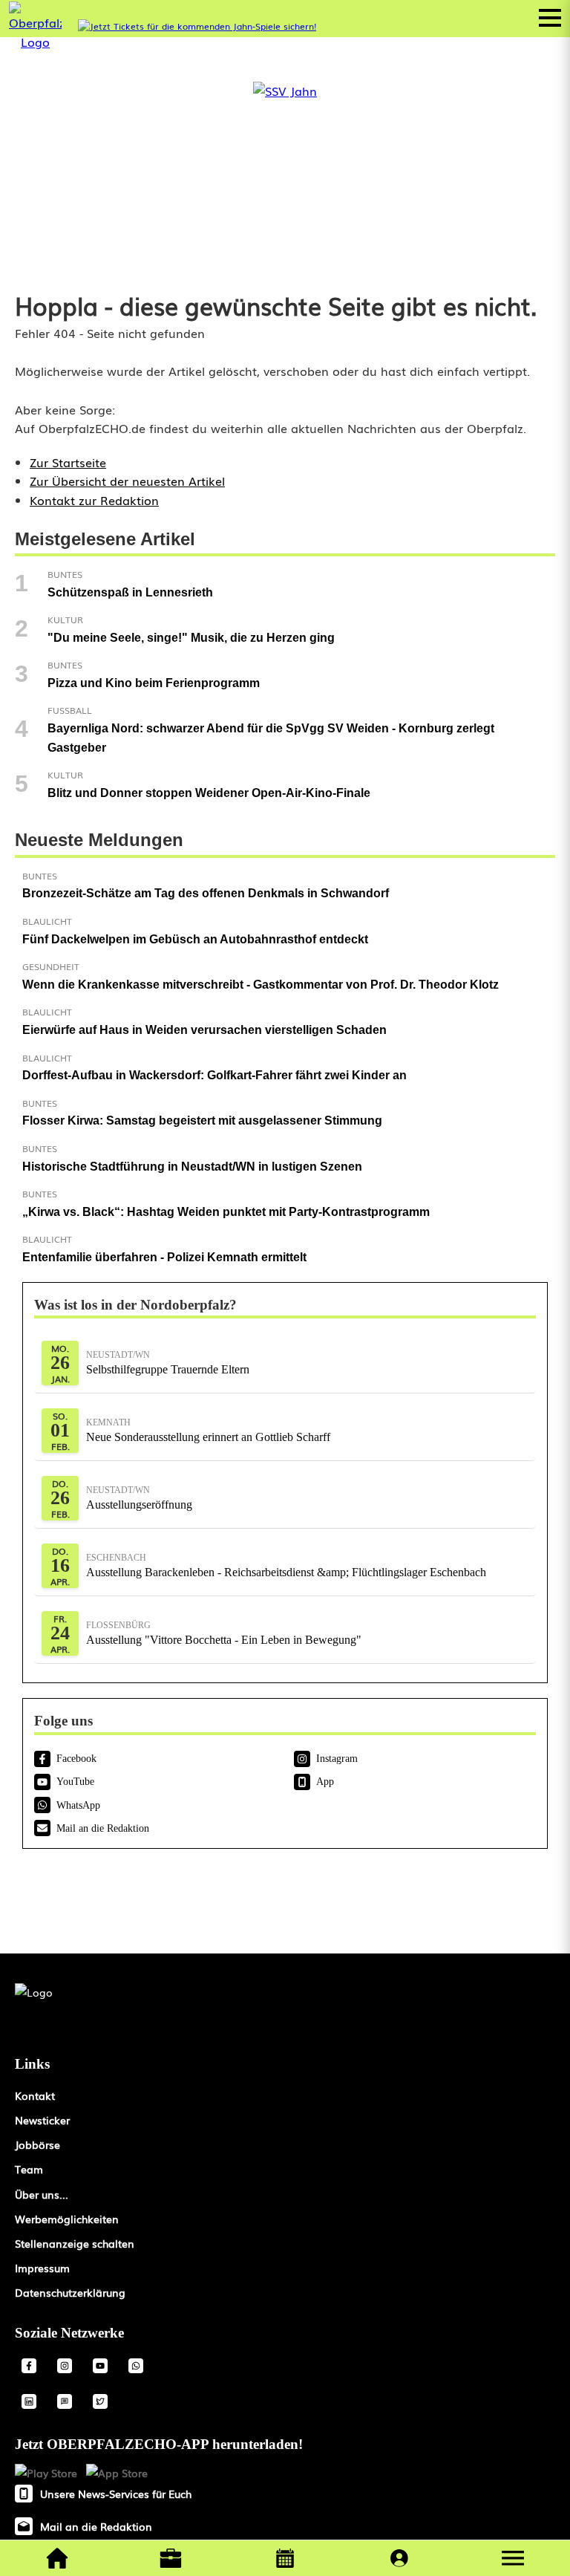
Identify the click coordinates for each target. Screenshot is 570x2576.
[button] (513, 2558)
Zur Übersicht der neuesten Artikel (127, 481)
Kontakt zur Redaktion (94, 500)
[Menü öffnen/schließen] (550, 18)
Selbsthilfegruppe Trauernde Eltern (168, 1363)
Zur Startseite (68, 462)
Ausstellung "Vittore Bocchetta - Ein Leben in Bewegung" (224, 1633)
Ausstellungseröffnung (139, 1498)
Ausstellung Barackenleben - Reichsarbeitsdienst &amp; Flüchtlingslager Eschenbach (286, 1565)
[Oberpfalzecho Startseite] (35, 42)
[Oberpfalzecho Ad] (197, 26)
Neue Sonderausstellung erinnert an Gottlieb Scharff (208, 1430)
